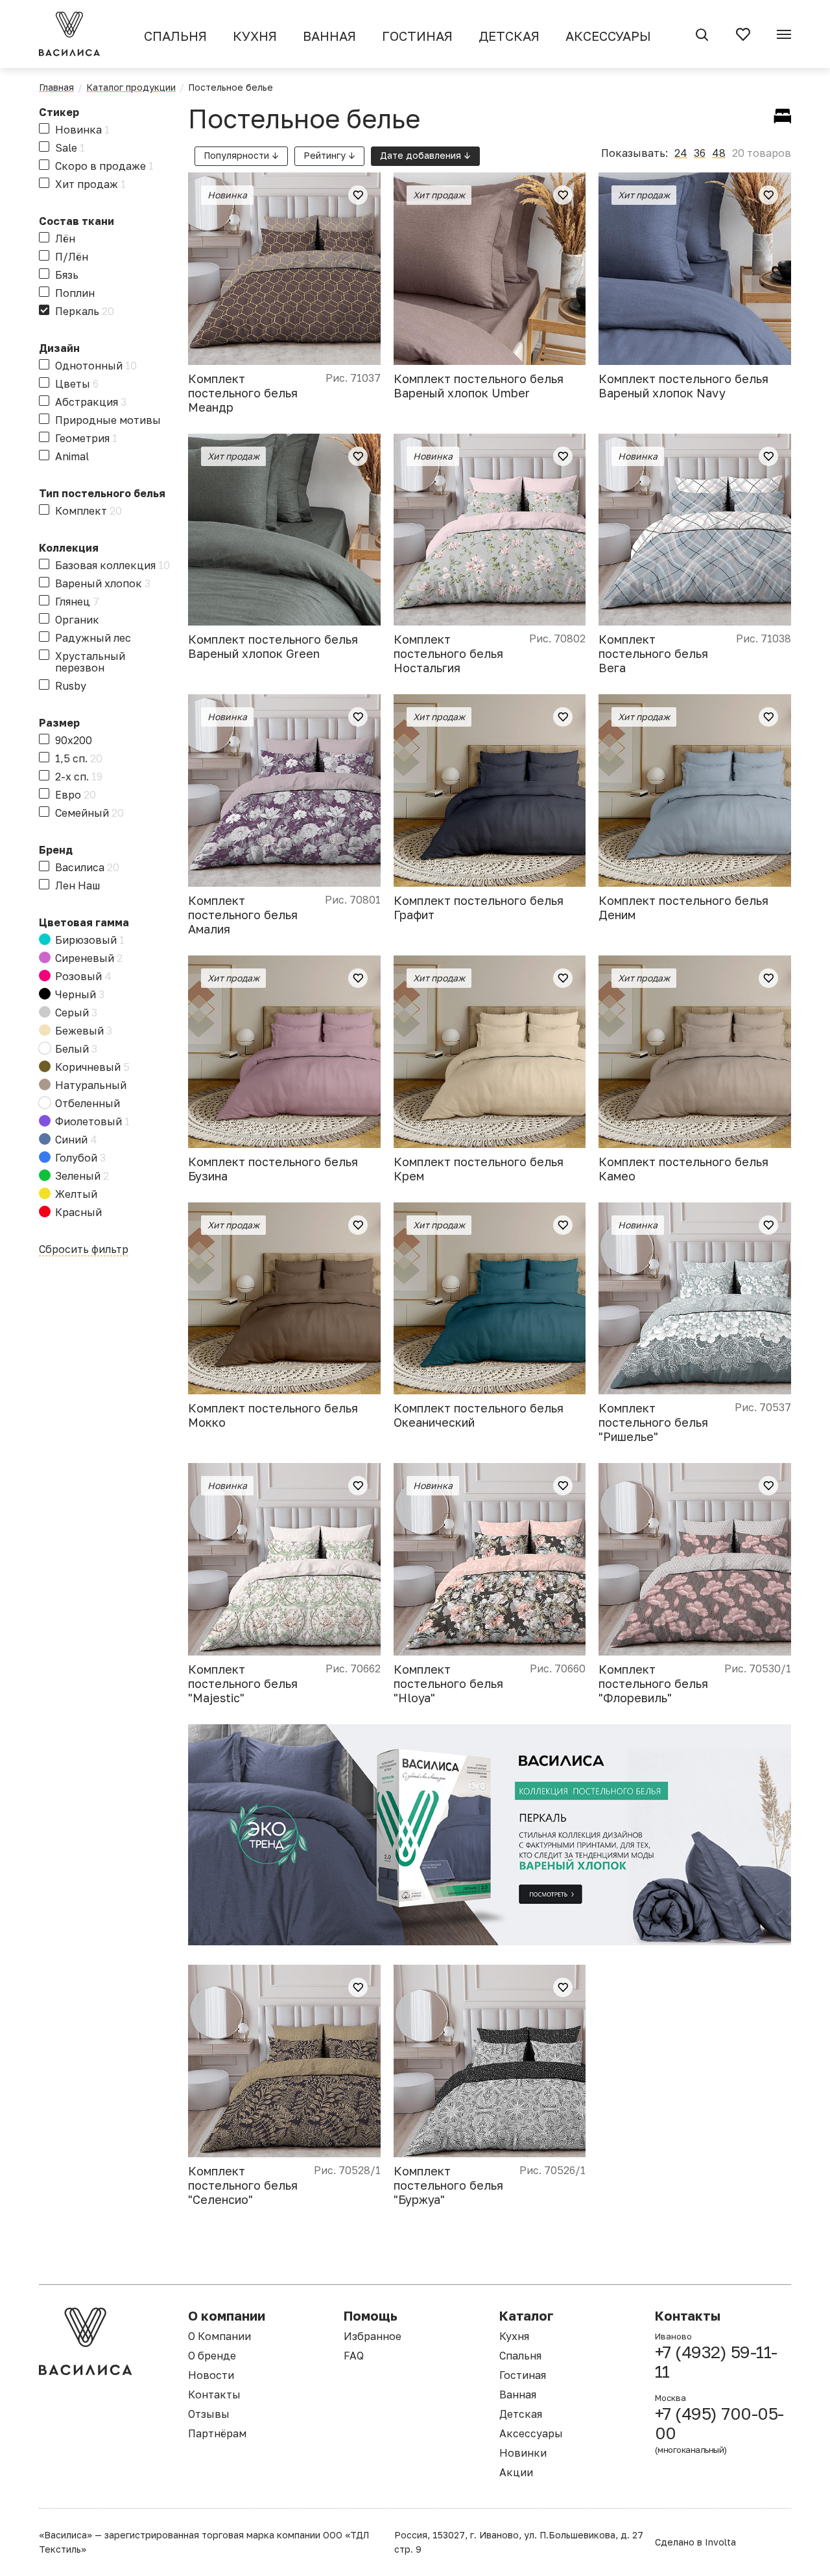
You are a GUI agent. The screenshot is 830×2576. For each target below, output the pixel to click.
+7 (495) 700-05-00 (719, 2430)
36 (700, 153)
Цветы (77, 384)
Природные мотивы (108, 420)
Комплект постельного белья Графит (479, 907)
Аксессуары (608, 36)
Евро (76, 795)
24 (681, 153)
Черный (80, 994)
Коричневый (92, 1067)
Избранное (373, 2336)
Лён (65, 239)
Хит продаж (90, 184)
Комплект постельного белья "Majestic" (243, 1683)
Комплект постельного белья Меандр (243, 393)
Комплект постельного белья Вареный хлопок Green (273, 646)
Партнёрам (217, 2433)
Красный (78, 1212)
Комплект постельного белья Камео (683, 1169)
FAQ (354, 2356)
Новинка (82, 130)
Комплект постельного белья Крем (479, 1169)
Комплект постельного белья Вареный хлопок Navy (683, 386)
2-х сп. (79, 777)
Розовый (83, 976)
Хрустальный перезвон (90, 662)
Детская (509, 36)
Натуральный (91, 1085)
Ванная (329, 36)
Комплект (89, 511)
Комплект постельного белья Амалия (243, 915)
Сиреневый (89, 958)
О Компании (219, 2336)
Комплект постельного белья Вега (653, 653)
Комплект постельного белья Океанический (479, 1415)
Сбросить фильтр (84, 1249)
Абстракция (91, 402)
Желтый (76, 1194)
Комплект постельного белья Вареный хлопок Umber (479, 386)
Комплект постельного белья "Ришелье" (653, 1422)
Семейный (89, 813)
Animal (72, 456)
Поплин (75, 293)
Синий (76, 1140)
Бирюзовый (90, 940)
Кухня (255, 36)
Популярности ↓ (241, 155)
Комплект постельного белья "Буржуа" (448, 2185)
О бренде (212, 2356)
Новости (211, 2375)
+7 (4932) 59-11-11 (716, 2362)
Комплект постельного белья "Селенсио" (243, 2185)
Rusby (71, 686)
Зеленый (82, 1176)
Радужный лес (93, 638)
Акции (516, 2472)
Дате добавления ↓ (425, 155)
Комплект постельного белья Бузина (273, 1169)
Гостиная (417, 36)
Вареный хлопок (103, 583)
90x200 (74, 740)
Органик (77, 620)
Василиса (87, 867)
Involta (720, 2542)
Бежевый (84, 1031)
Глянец (77, 602)
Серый (76, 1013)
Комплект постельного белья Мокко (273, 1415)
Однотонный (96, 366)
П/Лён (72, 257)
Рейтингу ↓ (329, 155)
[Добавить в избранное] (358, 195)
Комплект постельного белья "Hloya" (448, 1683)
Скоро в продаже (104, 166)
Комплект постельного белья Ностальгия (448, 653)
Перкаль (85, 311)
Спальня (175, 36)
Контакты (214, 2395)
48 (719, 153)
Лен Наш (77, 885)
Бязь (67, 275)
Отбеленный (88, 1103)
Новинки (523, 2453)
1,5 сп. (79, 758)
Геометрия (86, 438)
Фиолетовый (92, 1121)
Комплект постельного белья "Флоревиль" (653, 1683)
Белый (76, 1049)
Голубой (80, 1158)
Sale (70, 148)
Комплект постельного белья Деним (683, 907)
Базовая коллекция (113, 565)
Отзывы (209, 2414)
